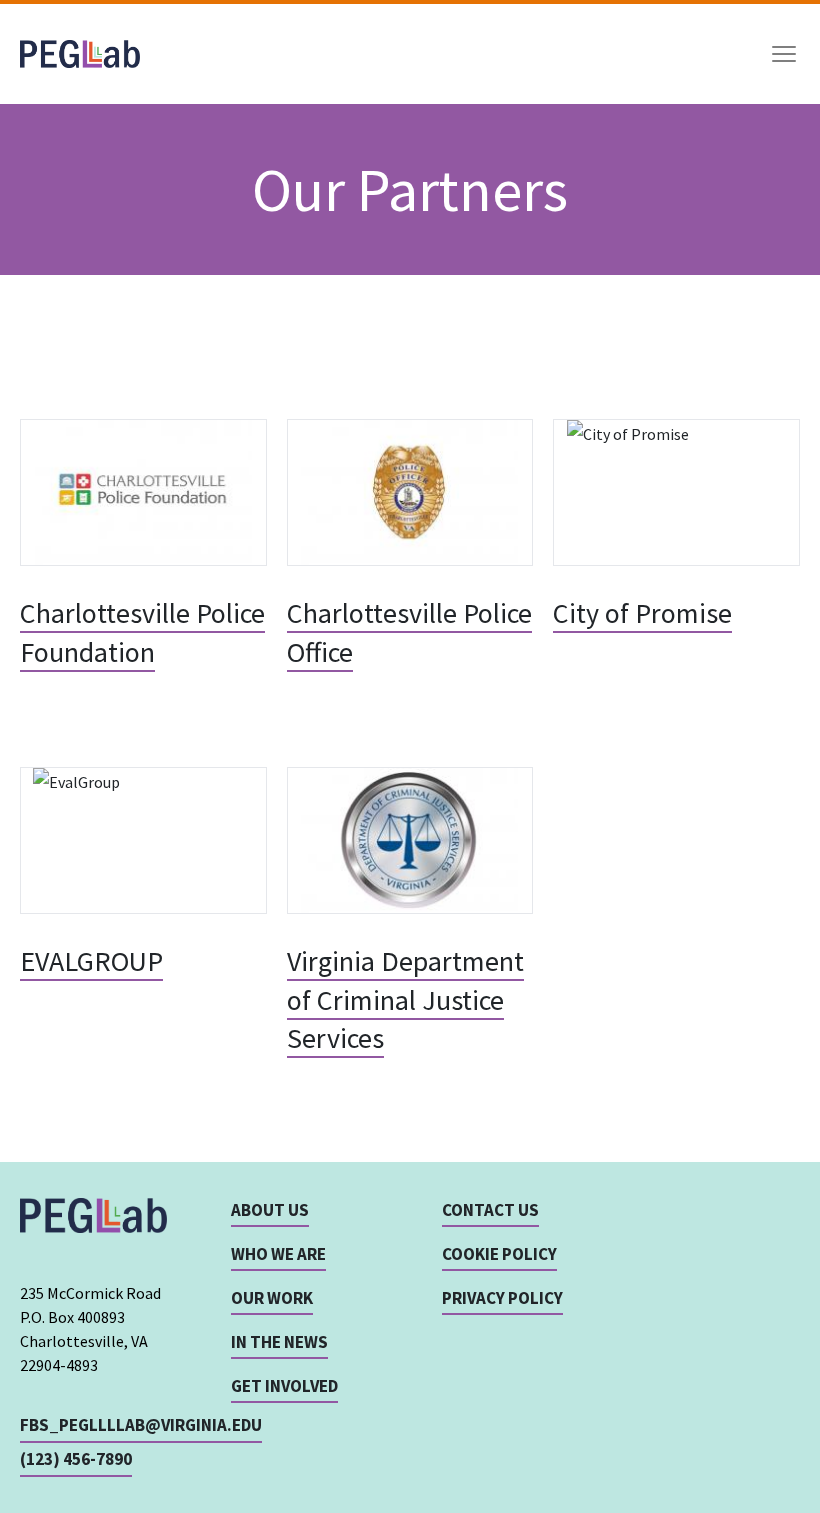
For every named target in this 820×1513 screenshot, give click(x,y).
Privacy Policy (502, 1298)
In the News (279, 1342)
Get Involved (284, 1386)
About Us (270, 1210)
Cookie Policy (499, 1254)
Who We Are (278, 1254)
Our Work (272, 1298)
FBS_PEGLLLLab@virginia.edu (141, 1425)
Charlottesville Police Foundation (142, 632)
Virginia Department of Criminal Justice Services (405, 999)
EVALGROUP (91, 961)
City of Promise (642, 613)
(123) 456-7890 (76, 1459)
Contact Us (490, 1210)
